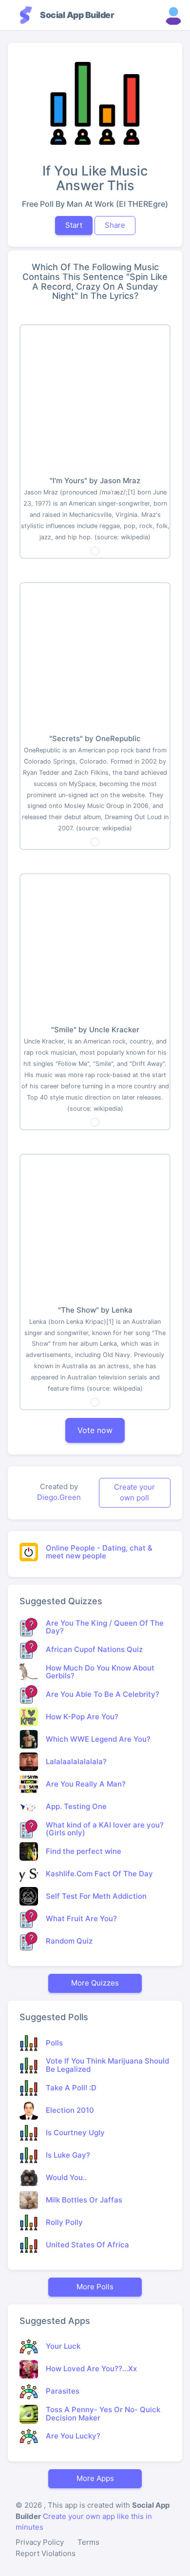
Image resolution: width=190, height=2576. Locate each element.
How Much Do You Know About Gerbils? (100, 1672)
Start (74, 225)
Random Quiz (69, 1941)
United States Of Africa (87, 2245)
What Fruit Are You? (81, 1918)
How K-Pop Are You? (82, 1717)
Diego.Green (59, 1497)
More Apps (95, 2478)
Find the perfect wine (84, 1851)
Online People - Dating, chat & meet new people (99, 1552)
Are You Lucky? (73, 2436)
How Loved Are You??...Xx (91, 2369)
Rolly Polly (64, 2222)
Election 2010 (70, 2110)
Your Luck (63, 2346)
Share (115, 225)
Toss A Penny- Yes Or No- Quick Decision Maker (103, 2414)
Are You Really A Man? (86, 1784)
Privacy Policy (40, 2542)
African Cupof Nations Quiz (94, 1649)
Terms (88, 2542)
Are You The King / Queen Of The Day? (105, 1627)
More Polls (95, 2287)
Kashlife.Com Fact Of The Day (99, 1874)
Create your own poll (134, 1493)
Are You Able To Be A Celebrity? (103, 1694)
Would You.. (66, 2177)
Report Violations (46, 2553)
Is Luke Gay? (68, 2155)
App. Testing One (76, 1806)
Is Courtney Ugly (75, 2133)
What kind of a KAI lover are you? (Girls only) (105, 1829)
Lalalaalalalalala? (76, 1761)
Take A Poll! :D (71, 2088)
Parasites (63, 2391)
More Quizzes (95, 1983)
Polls (54, 2043)
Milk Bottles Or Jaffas (84, 2200)
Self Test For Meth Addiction (96, 1896)
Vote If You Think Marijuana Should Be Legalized (107, 2065)
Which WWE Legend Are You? (98, 1739)
